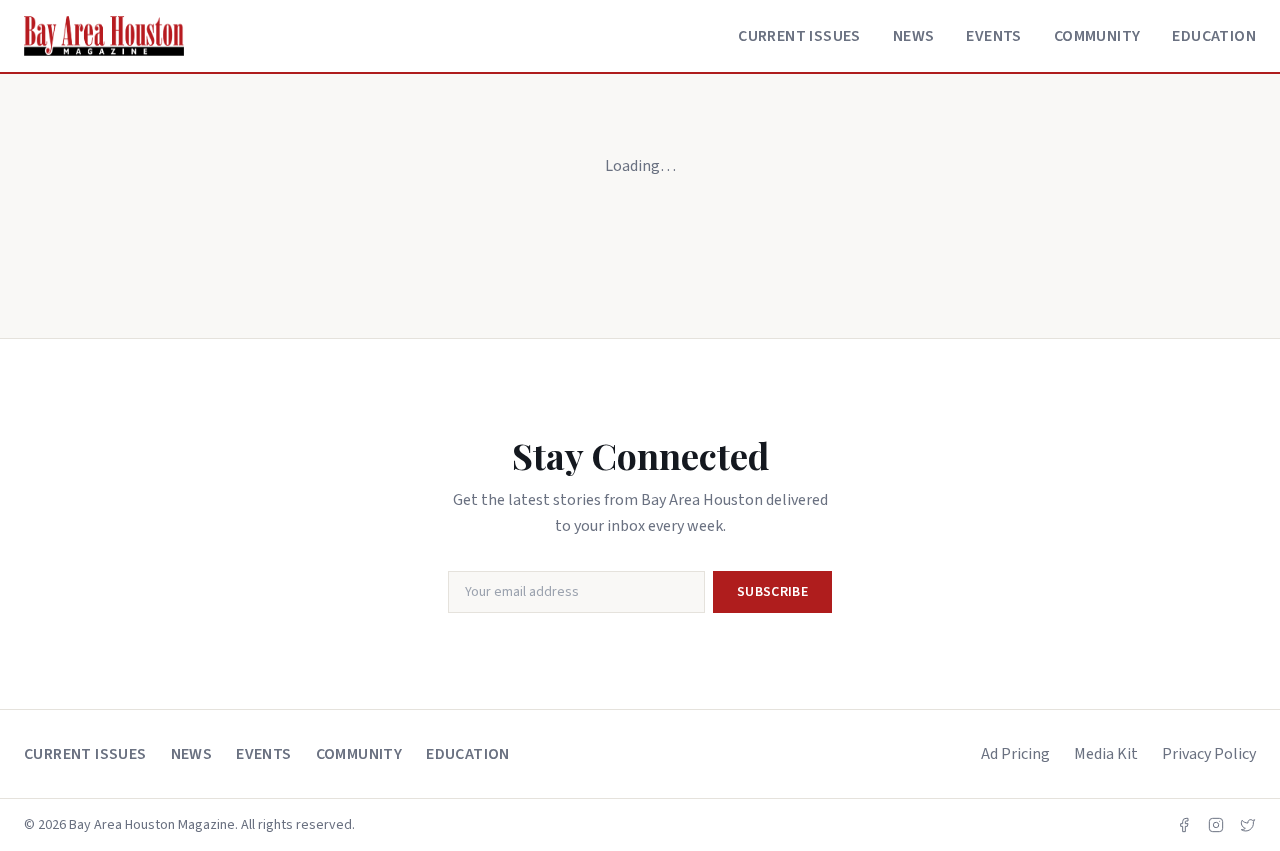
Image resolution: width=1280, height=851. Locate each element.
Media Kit (1106, 754)
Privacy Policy (1209, 754)
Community (1097, 36)
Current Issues (799, 36)
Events (993, 36)
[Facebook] (1184, 825)
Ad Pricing (1015, 754)
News (914, 36)
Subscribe (772, 592)
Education (1214, 36)
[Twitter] (1248, 825)
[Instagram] (1216, 825)
